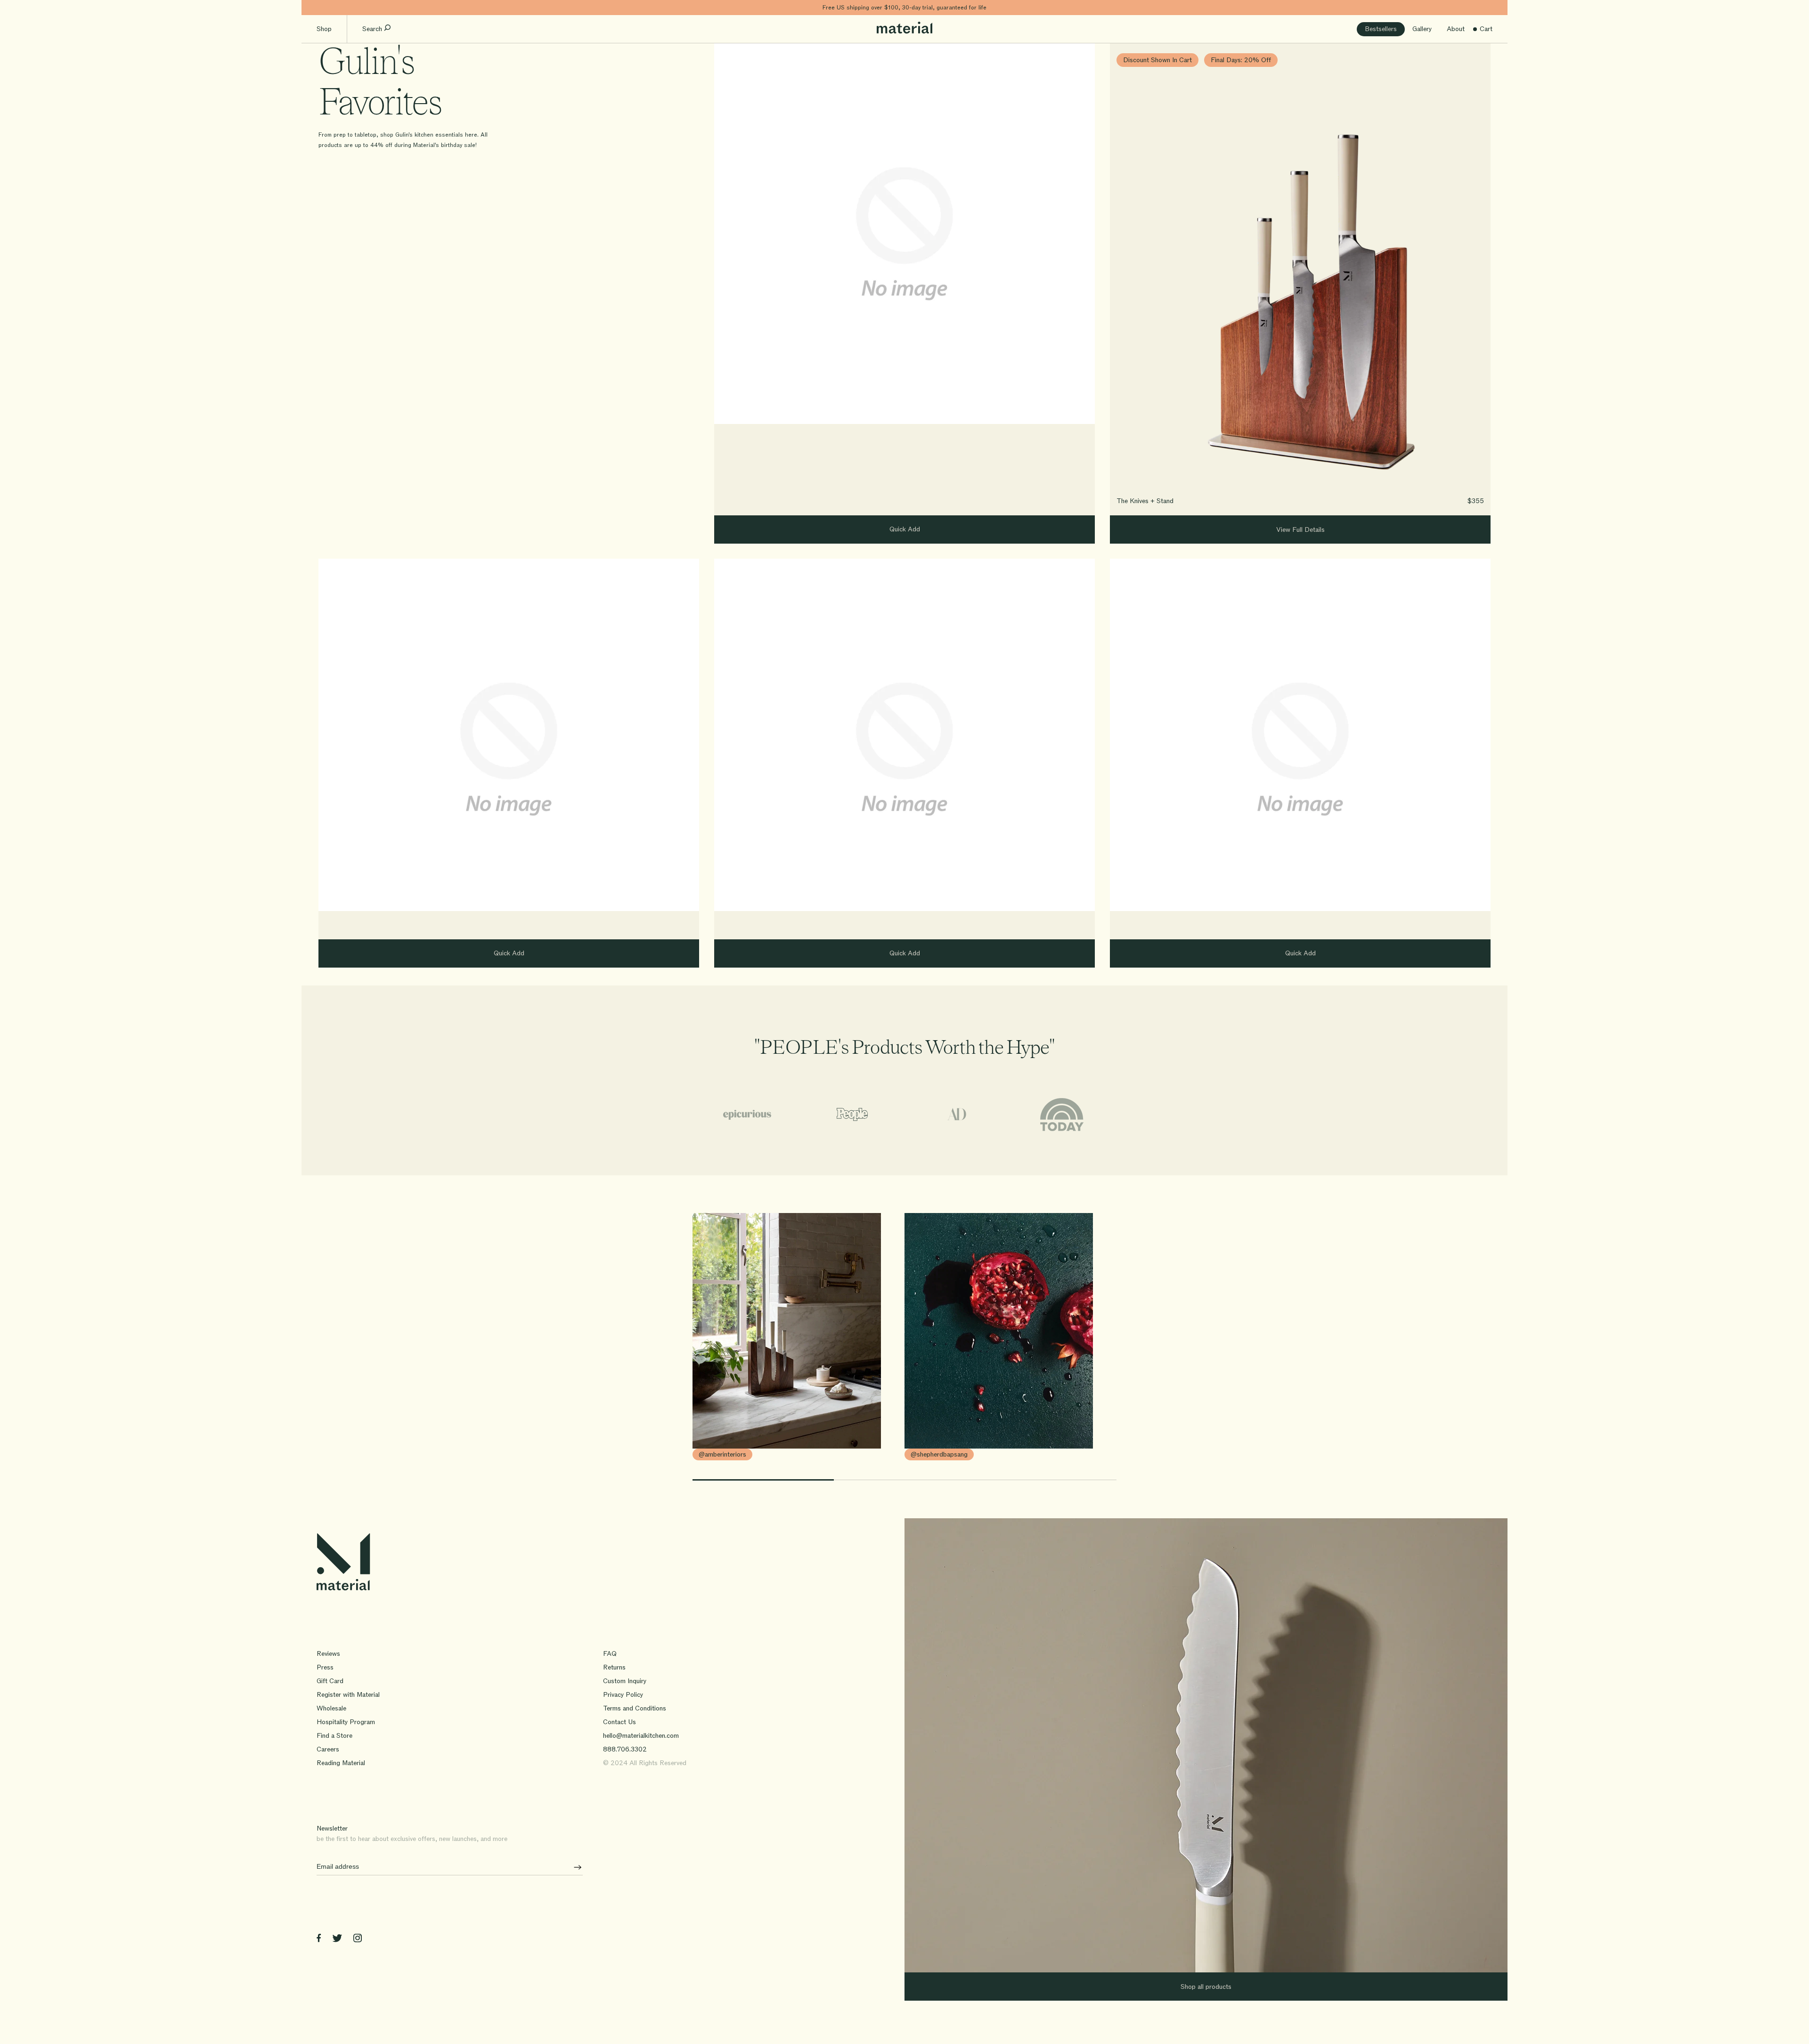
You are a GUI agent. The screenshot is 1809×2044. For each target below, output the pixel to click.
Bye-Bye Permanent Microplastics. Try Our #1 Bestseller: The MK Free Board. (905, 8)
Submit (574, 1867)
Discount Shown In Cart (1157, 60)
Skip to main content (334, 7)
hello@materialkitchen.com (641, 1736)
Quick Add (905, 529)
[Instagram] (358, 1940)
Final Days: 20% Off (1241, 60)
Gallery (1422, 29)
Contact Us (619, 1722)
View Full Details (1300, 530)
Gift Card (330, 1681)
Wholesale (331, 1708)
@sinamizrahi (929, 1454)
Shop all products (1206, 1987)
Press (325, 1667)
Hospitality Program (346, 1722)
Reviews (328, 1654)
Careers (328, 1749)
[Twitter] (337, 1940)
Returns (614, 1667)
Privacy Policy (623, 1695)
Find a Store (334, 1736)
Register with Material (348, 1695)
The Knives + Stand (1145, 501)
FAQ (610, 1654)
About (1456, 29)
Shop (324, 29)
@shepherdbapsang (727, 1454)
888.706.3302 (625, 1749)
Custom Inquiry (625, 1681)
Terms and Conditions (635, 1708)
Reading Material (341, 1763)
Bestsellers (1381, 29)
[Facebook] (319, 1940)
